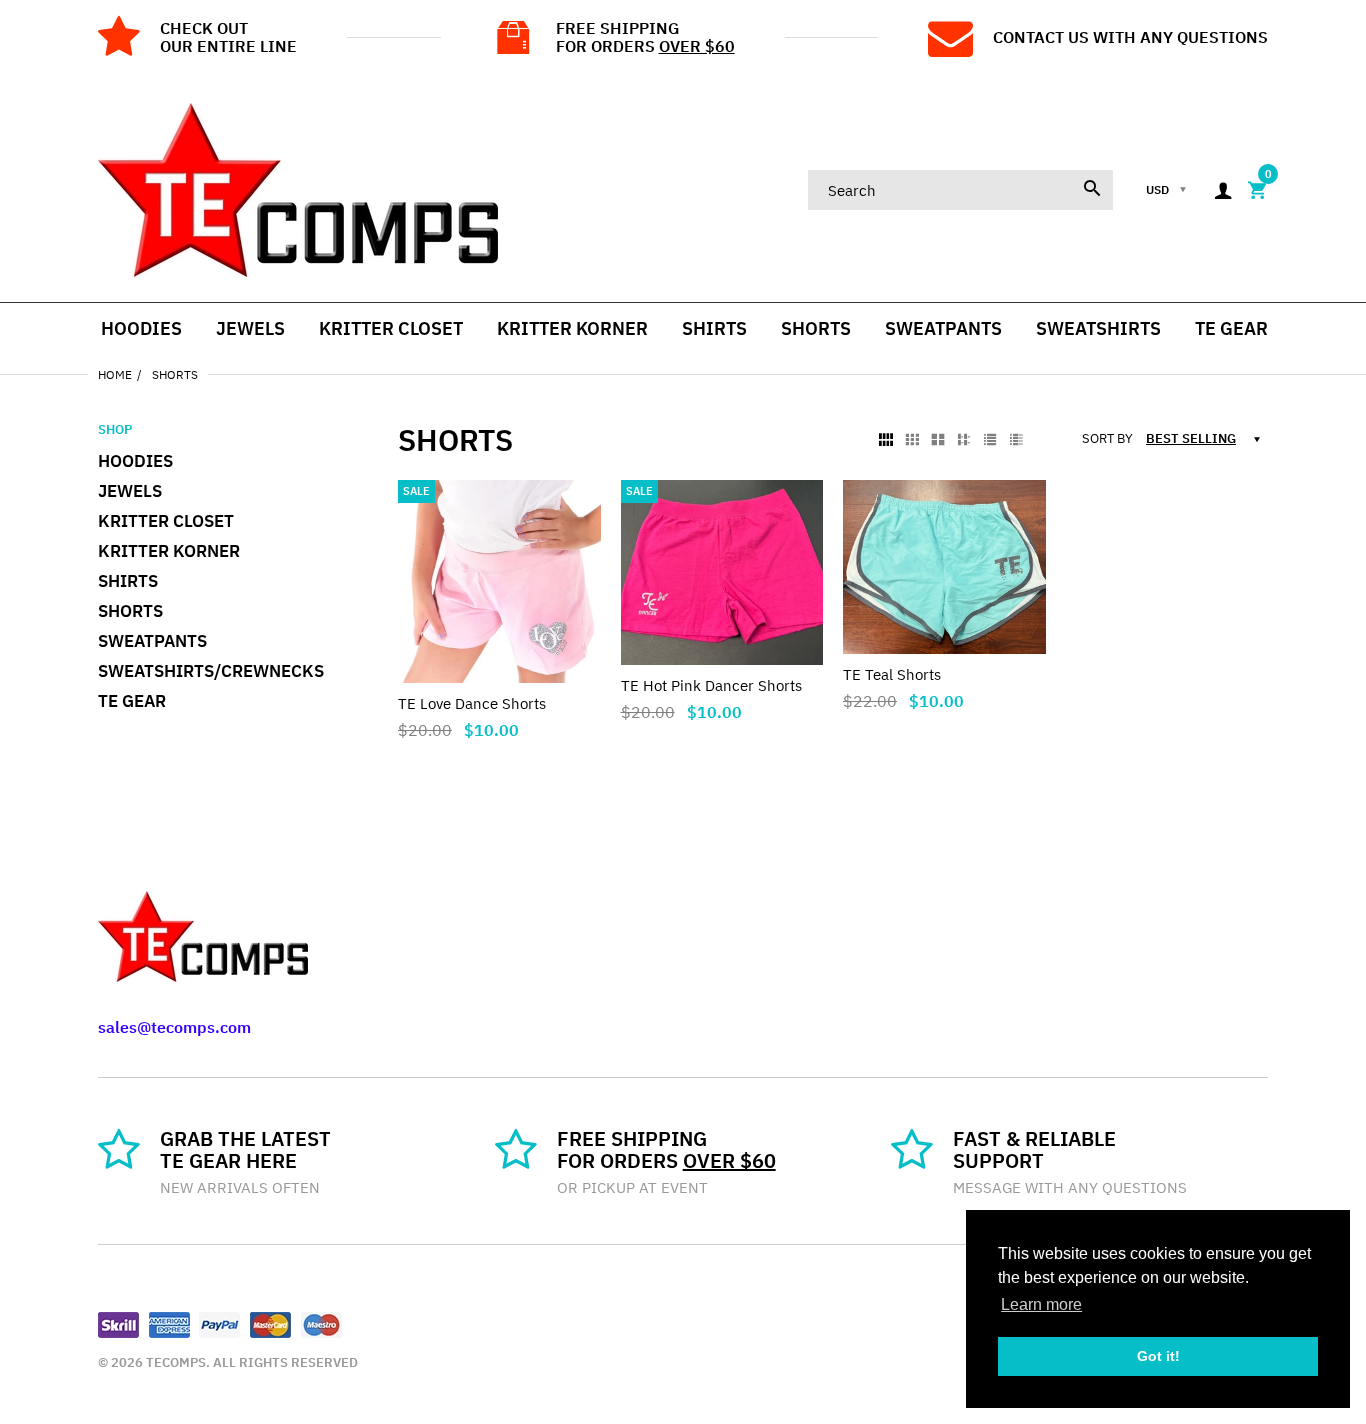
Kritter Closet (166, 521)
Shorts (130, 611)
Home (115, 374)
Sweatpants (152, 641)
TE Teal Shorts (892, 674)
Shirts (128, 581)
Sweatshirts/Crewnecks (211, 671)
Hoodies (135, 461)
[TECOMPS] (298, 188)
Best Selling (1191, 438)
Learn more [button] (1041, 1304)
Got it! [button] (1158, 1356)
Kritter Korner (169, 551)
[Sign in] (1223, 190)
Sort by (1107, 439)
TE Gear (132, 701)
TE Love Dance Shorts (472, 703)
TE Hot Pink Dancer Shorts (711, 685)
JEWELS (130, 491)
